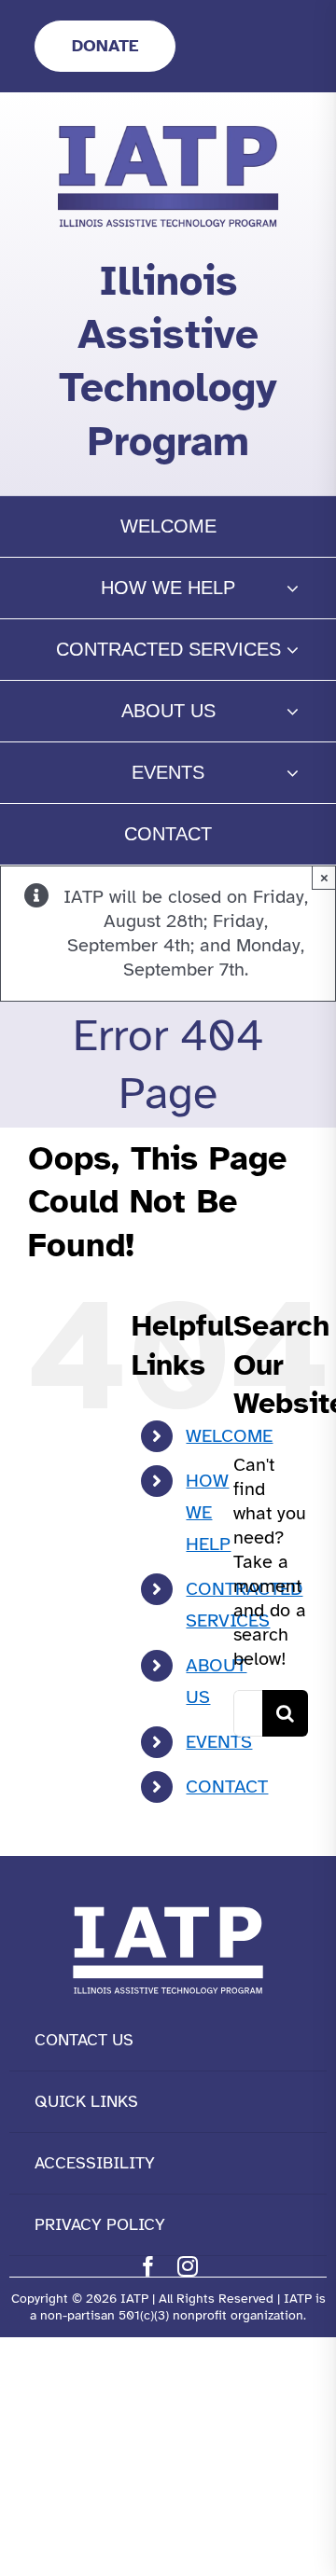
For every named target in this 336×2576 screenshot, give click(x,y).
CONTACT (227, 1787)
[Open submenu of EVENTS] (293, 773)
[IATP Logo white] (168, 1902)
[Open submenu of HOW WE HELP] (293, 588)
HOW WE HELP (208, 1512)
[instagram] (188, 2266)
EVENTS (219, 1742)
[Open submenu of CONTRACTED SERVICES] (293, 650)
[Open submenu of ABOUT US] (293, 711)
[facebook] (148, 2266)
